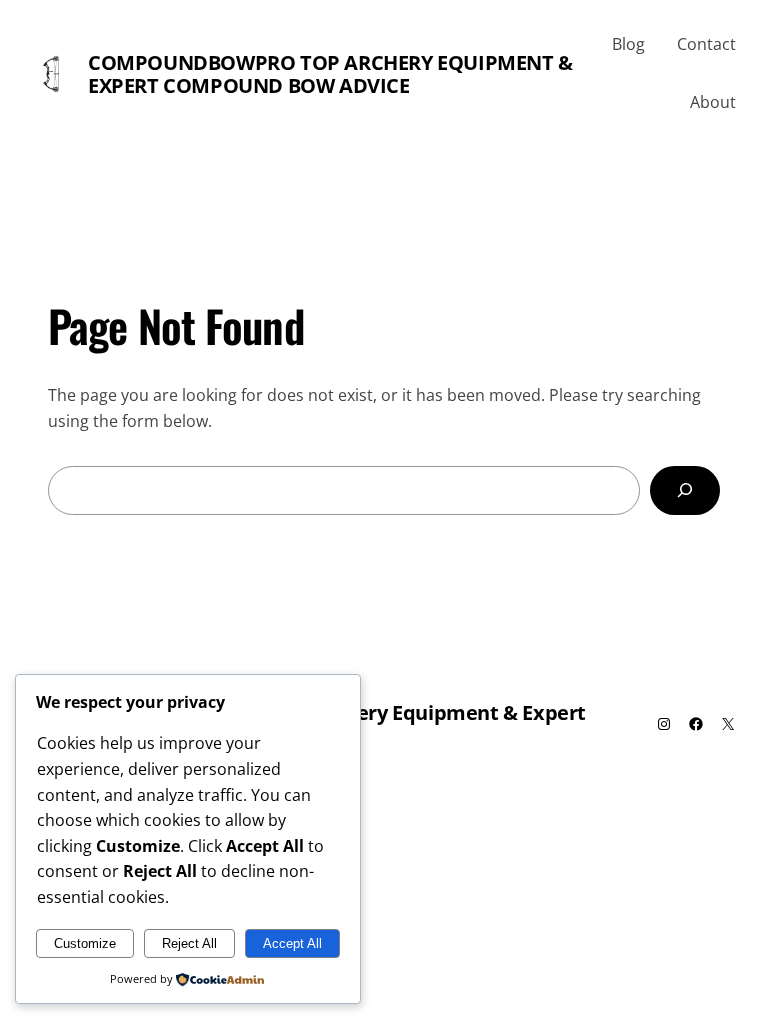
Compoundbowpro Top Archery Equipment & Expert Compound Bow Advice (330, 74)
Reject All (189, 943)
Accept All (292, 943)
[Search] (685, 490)
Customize (85, 943)
